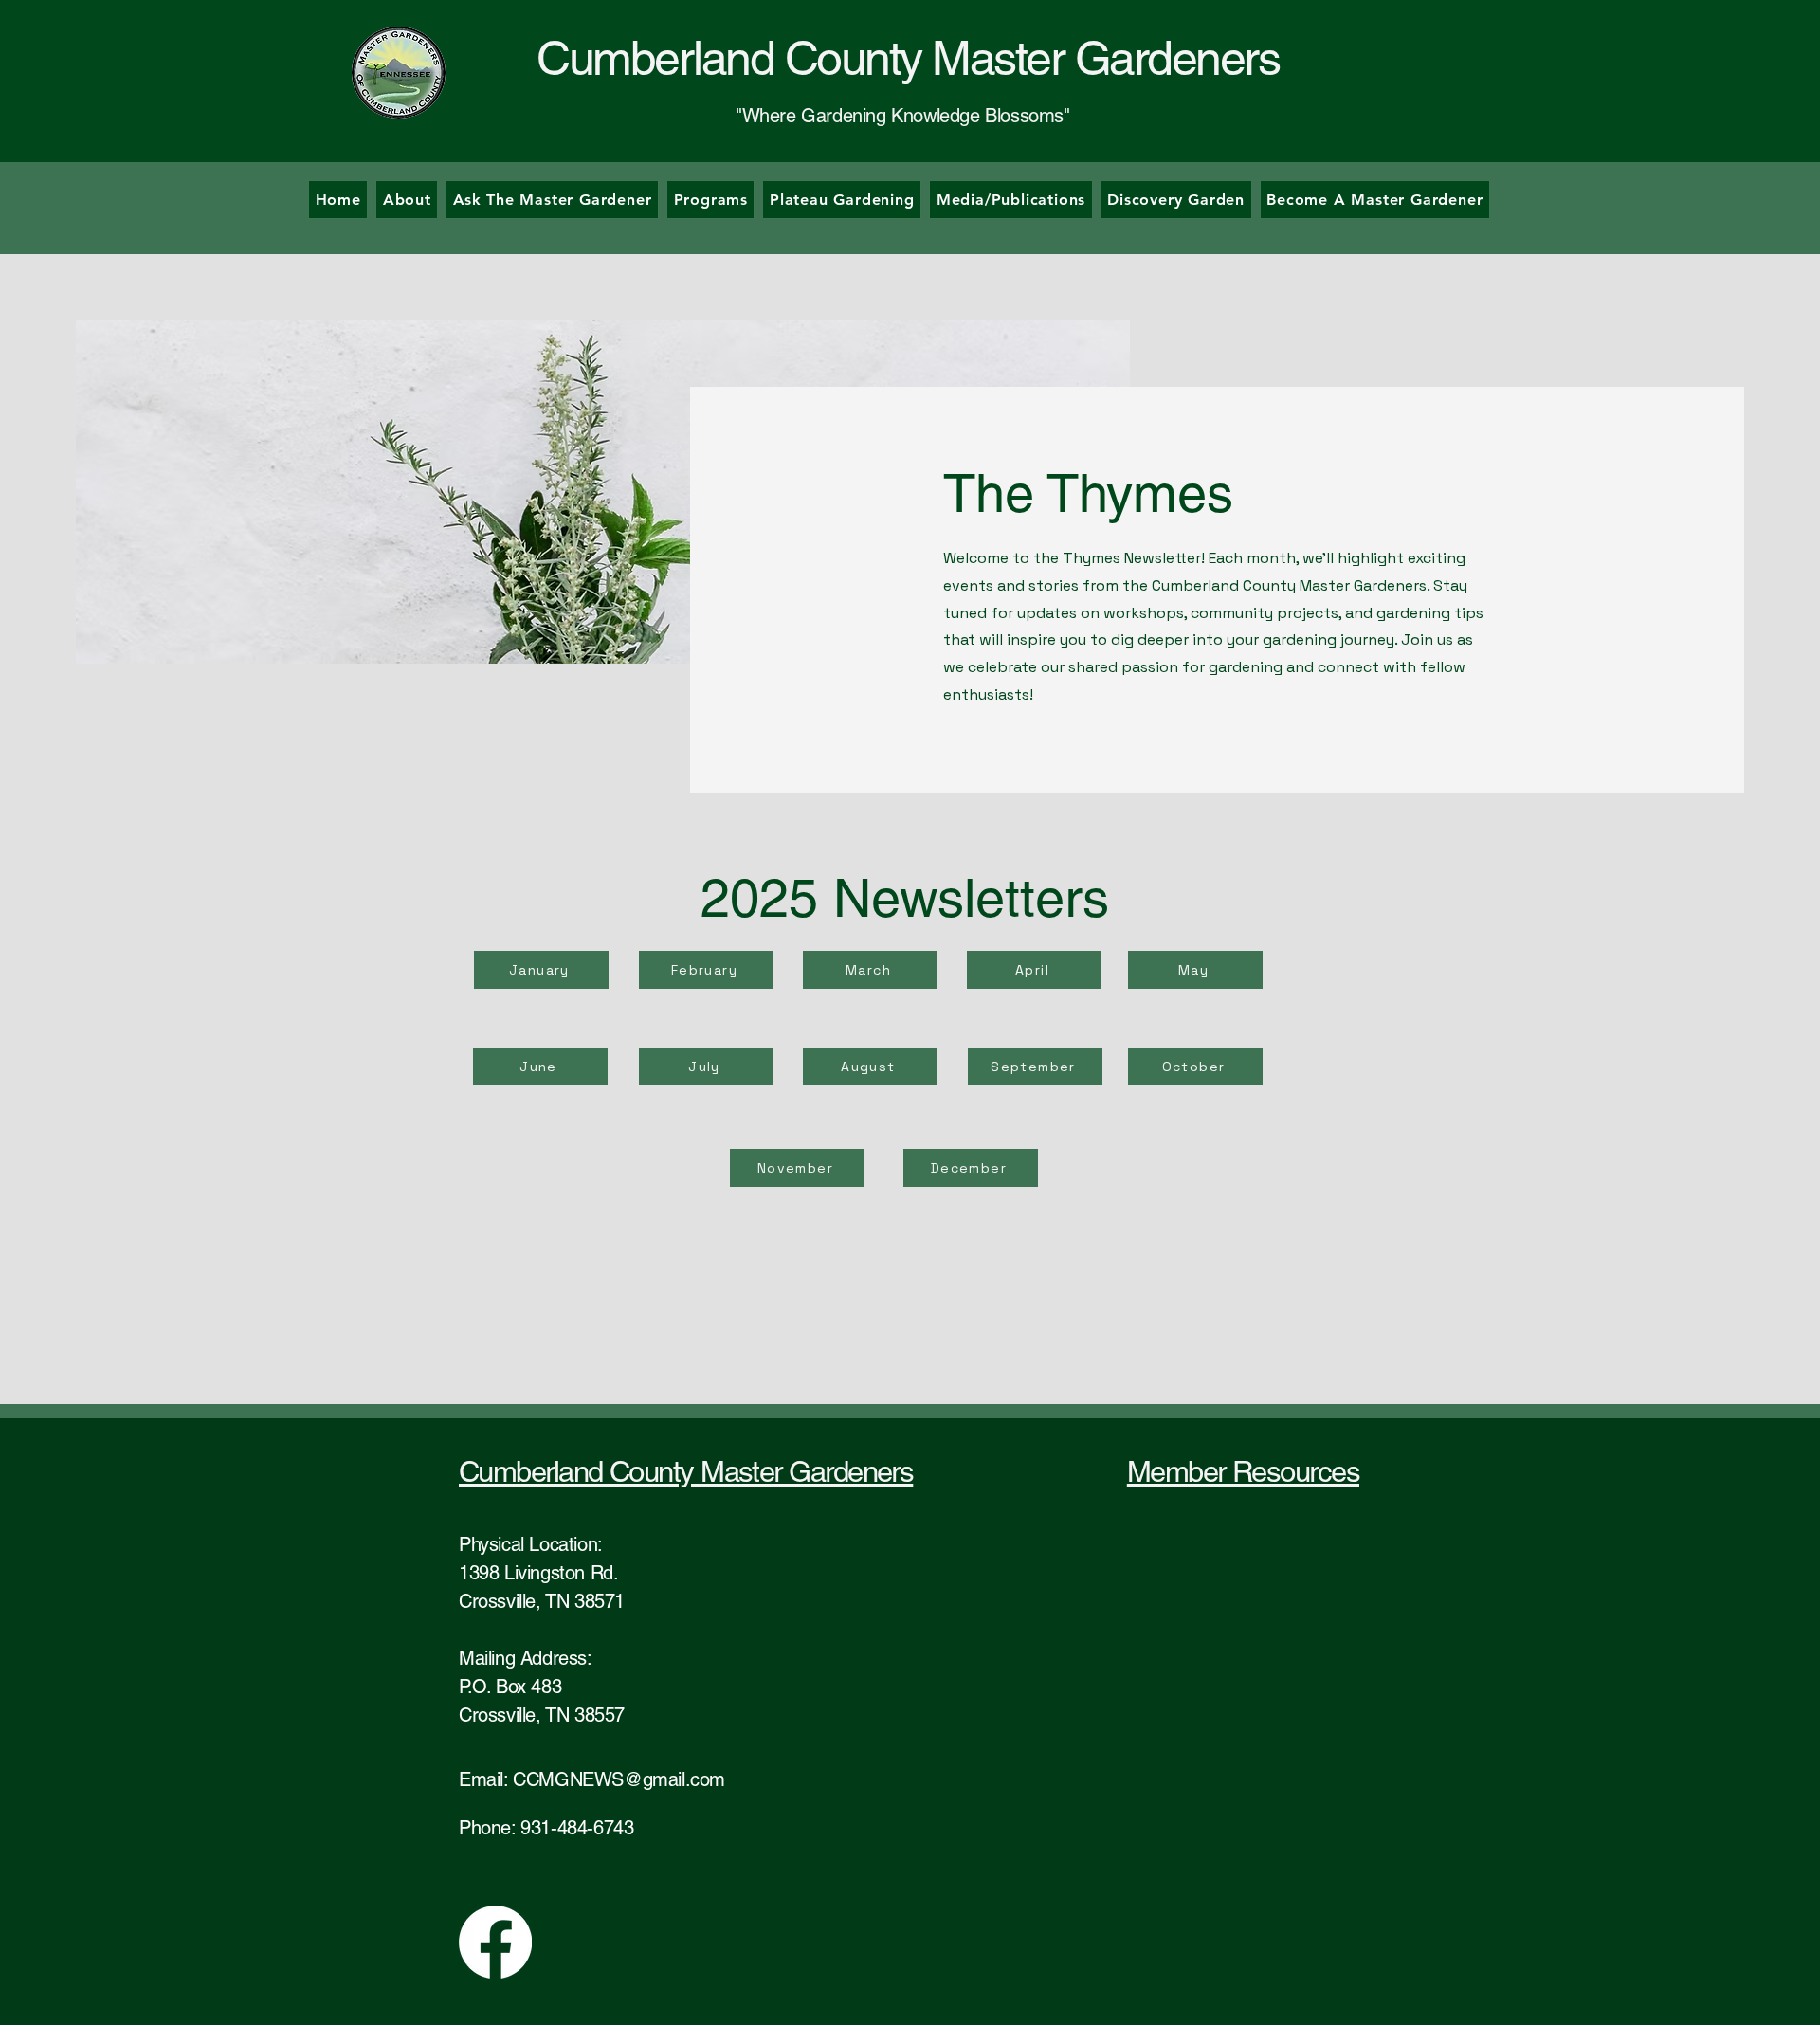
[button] (711, 200)
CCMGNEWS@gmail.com (619, 1779)
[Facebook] (495, 1942)
